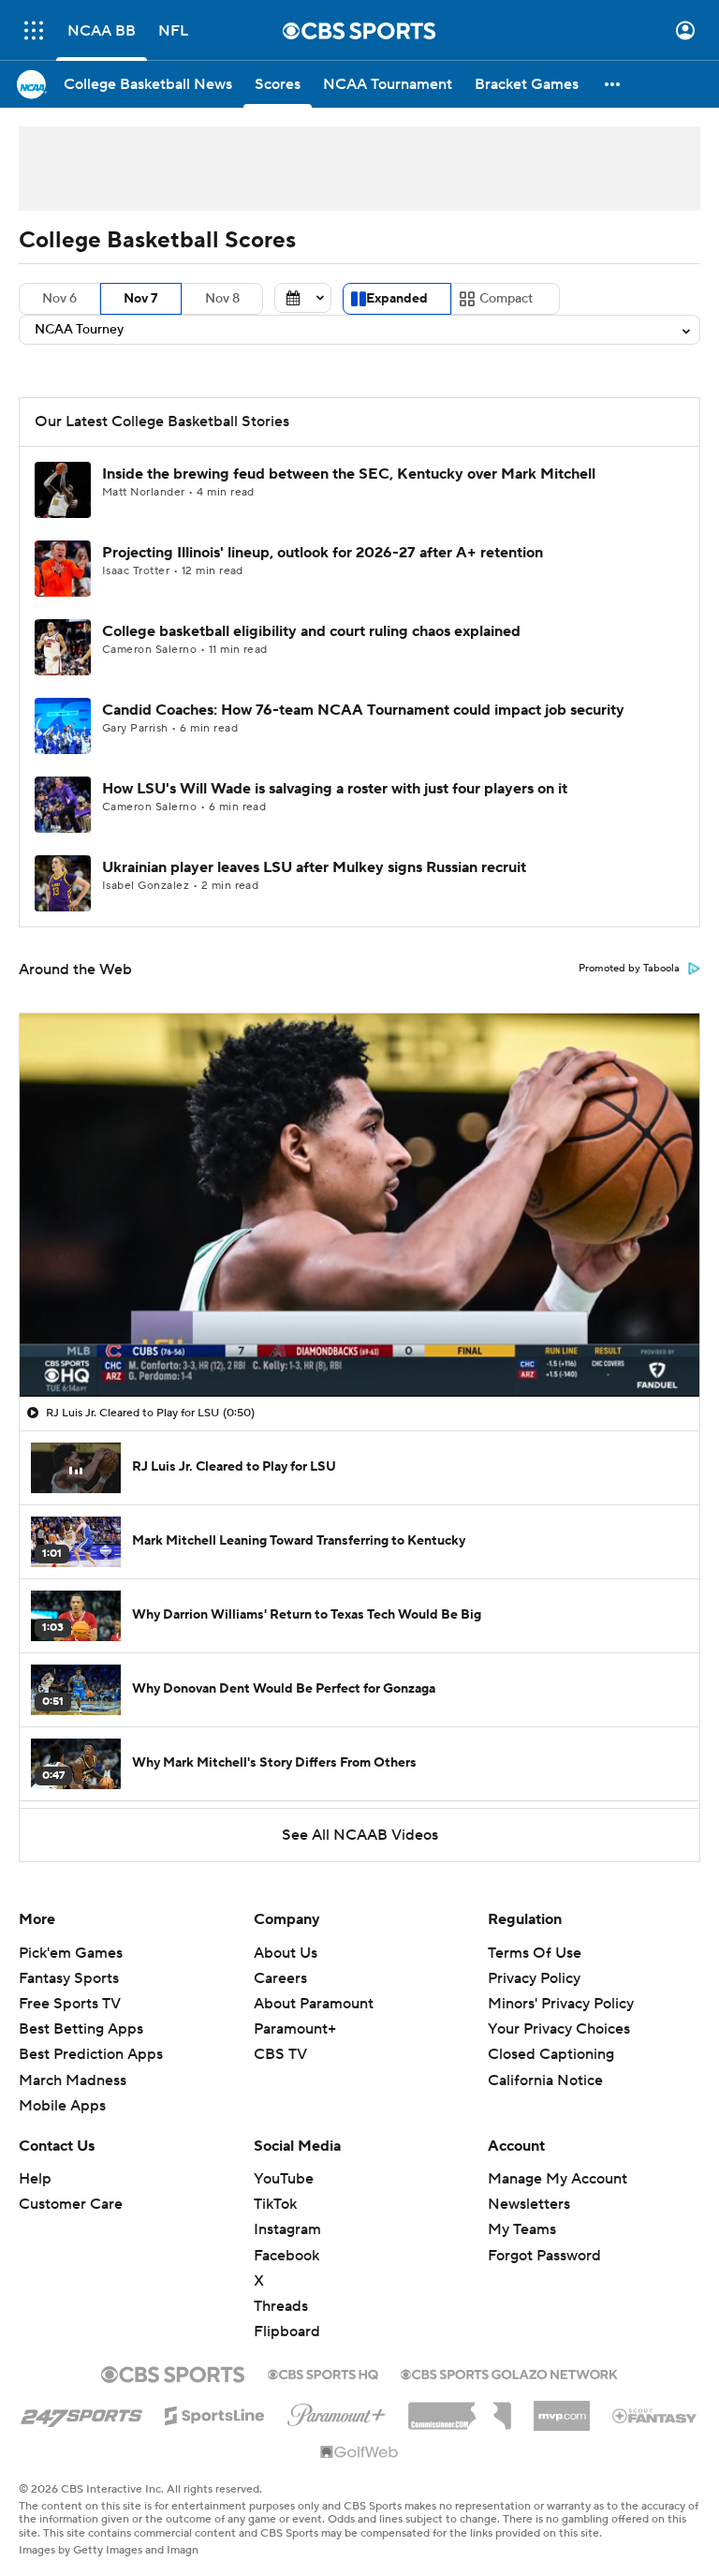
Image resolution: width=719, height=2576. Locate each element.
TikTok (275, 2204)
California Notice (545, 2080)
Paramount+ (295, 2029)
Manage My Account (558, 2179)
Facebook (286, 2256)
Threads (281, 2306)
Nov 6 (59, 299)
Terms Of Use (535, 1953)
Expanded (397, 299)
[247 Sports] (81, 2412)
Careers (280, 1978)
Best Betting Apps (81, 2029)
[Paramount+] (337, 2411)
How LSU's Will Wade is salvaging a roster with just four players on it (335, 789)
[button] (34, 30)
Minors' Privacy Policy (561, 2004)
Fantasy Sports (69, 1978)
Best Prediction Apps (91, 2054)
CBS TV (280, 2054)
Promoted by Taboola (629, 969)
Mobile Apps (62, 2106)
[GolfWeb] (359, 2453)
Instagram (287, 2229)
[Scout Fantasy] (655, 2415)
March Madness (73, 2080)
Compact (506, 299)
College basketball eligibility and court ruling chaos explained (311, 631)
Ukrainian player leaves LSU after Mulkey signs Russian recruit (314, 867)
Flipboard (287, 2332)
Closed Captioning (551, 2054)
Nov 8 (222, 299)
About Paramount (314, 2004)
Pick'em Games (71, 1953)
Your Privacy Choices (559, 2029)
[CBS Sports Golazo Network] (509, 2373)
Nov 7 (141, 299)
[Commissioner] (460, 2409)
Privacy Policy (534, 1978)
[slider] (359, 1342)
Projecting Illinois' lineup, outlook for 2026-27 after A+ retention (323, 553)
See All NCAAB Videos (360, 1835)
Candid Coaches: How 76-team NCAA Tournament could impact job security (363, 710)
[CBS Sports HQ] (323, 2373)
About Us (286, 1953)
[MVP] (562, 2408)
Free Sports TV (70, 2004)
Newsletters (529, 2204)
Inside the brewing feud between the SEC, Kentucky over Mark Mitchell (349, 474)
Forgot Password (544, 2256)
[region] (359, 1205)
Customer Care (71, 2204)
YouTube (284, 2179)
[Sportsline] (215, 2413)
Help (35, 2179)
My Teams (522, 2229)
